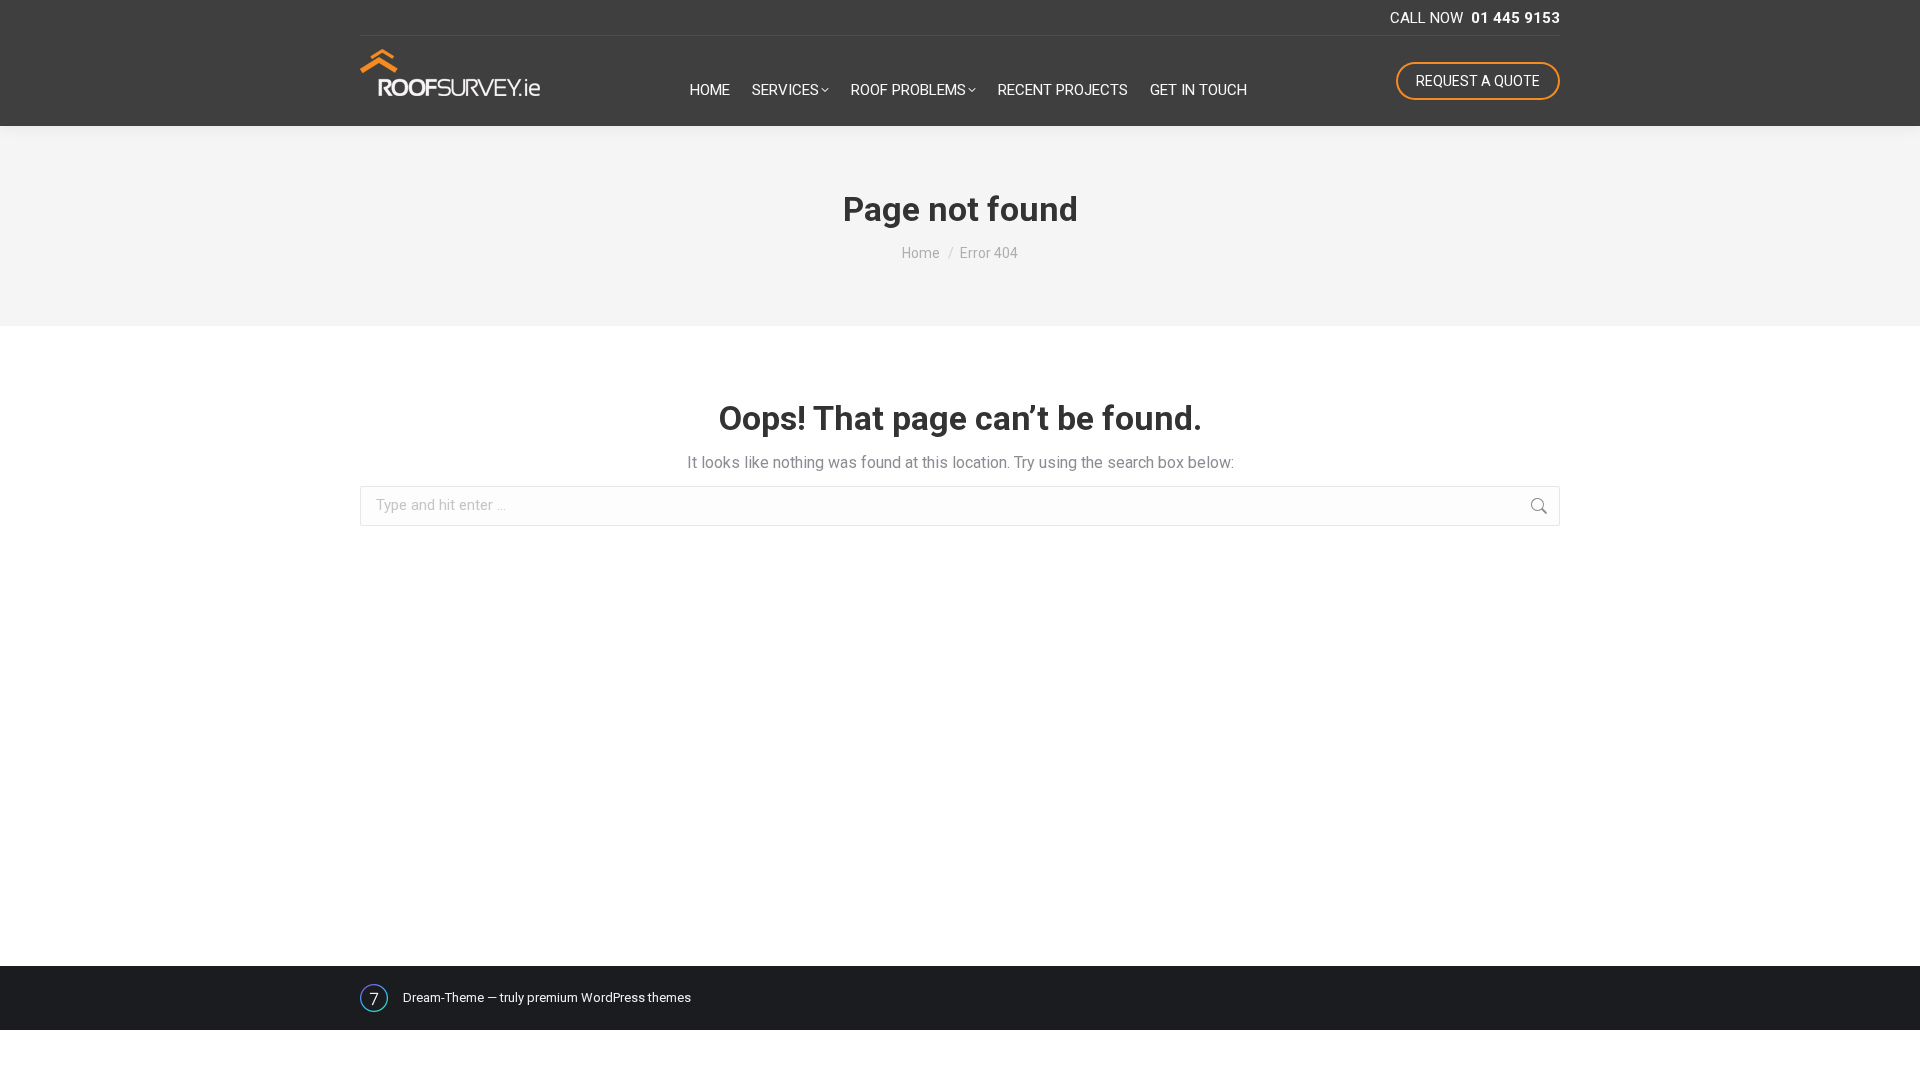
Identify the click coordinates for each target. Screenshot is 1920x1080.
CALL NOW (1475, 18)
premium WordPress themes (609, 997)
